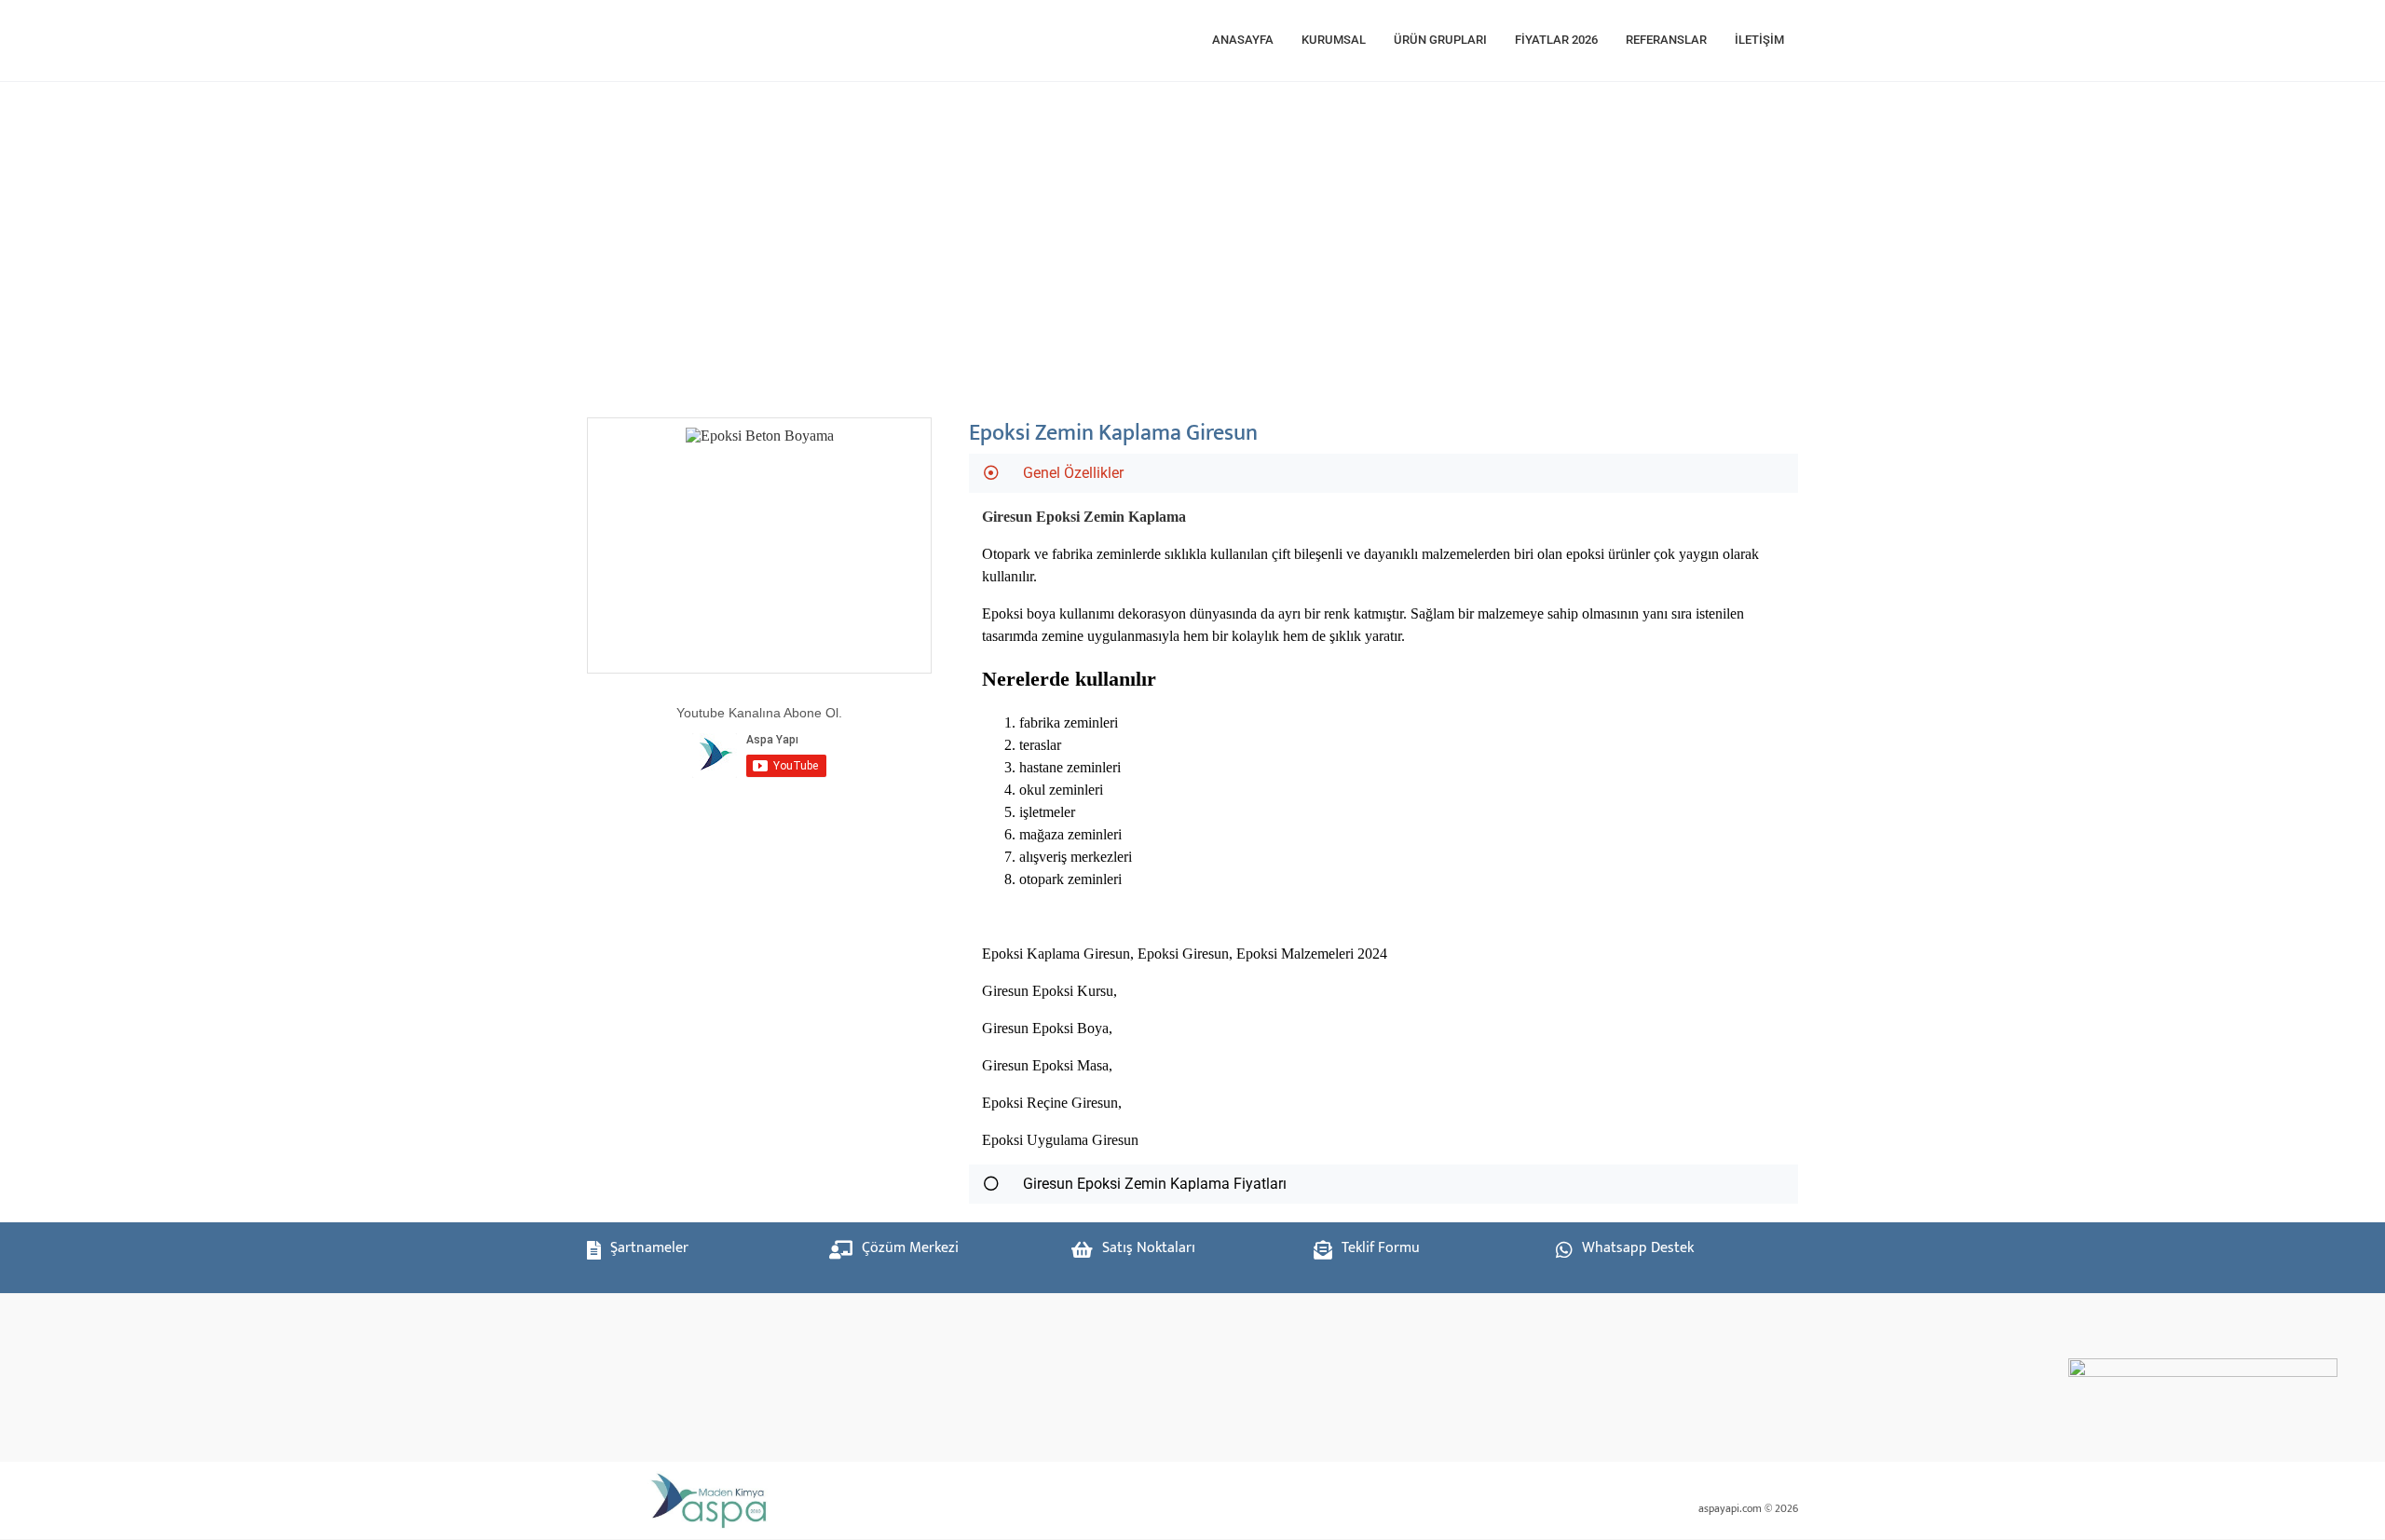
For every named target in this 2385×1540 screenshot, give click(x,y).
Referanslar (1666, 40)
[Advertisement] (1155, 240)
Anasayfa (1243, 40)
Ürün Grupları (1440, 40)
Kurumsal (1334, 40)
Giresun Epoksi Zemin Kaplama (1084, 517)
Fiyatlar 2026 (1556, 40)
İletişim (1759, 40)
